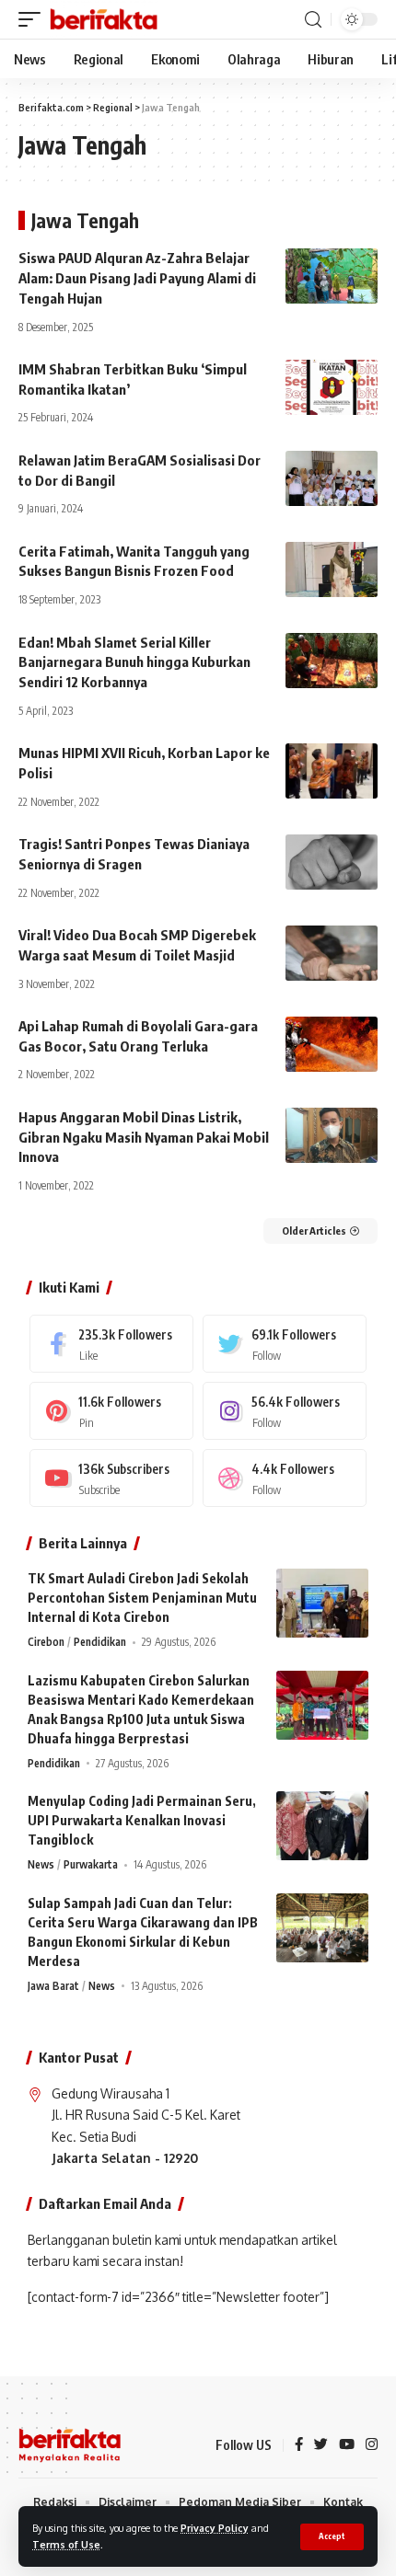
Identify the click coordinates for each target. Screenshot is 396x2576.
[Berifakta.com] (104, 19)
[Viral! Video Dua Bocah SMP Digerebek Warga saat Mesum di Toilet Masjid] (332, 953)
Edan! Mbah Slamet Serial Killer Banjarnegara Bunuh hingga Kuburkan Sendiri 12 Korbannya (134, 662)
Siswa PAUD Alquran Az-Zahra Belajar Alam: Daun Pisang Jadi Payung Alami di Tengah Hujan (137, 278)
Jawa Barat (53, 1986)
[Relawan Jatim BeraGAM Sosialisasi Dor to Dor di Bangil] (332, 478)
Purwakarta (91, 1864)
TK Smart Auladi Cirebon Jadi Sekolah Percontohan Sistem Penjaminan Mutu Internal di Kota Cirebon (142, 1598)
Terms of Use (66, 2544)
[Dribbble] (285, 1478)
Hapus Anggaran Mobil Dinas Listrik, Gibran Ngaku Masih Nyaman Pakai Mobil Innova (144, 1137)
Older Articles (314, 1230)
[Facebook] (111, 1344)
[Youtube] (111, 1478)
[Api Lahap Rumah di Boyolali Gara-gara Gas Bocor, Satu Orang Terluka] (332, 1044)
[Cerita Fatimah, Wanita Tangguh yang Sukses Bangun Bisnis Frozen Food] (332, 569)
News (41, 1864)
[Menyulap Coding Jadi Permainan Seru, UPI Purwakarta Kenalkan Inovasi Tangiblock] (322, 1826)
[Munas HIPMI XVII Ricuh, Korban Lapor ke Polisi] (332, 771)
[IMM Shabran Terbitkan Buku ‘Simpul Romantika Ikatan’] (332, 387)
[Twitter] (285, 1344)
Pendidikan (100, 1642)
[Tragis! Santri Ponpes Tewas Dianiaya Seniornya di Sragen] (332, 862)
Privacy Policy (215, 2528)
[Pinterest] (111, 1411)
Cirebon (46, 1642)
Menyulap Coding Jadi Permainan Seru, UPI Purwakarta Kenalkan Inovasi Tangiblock (142, 1820)
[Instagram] (285, 1411)
